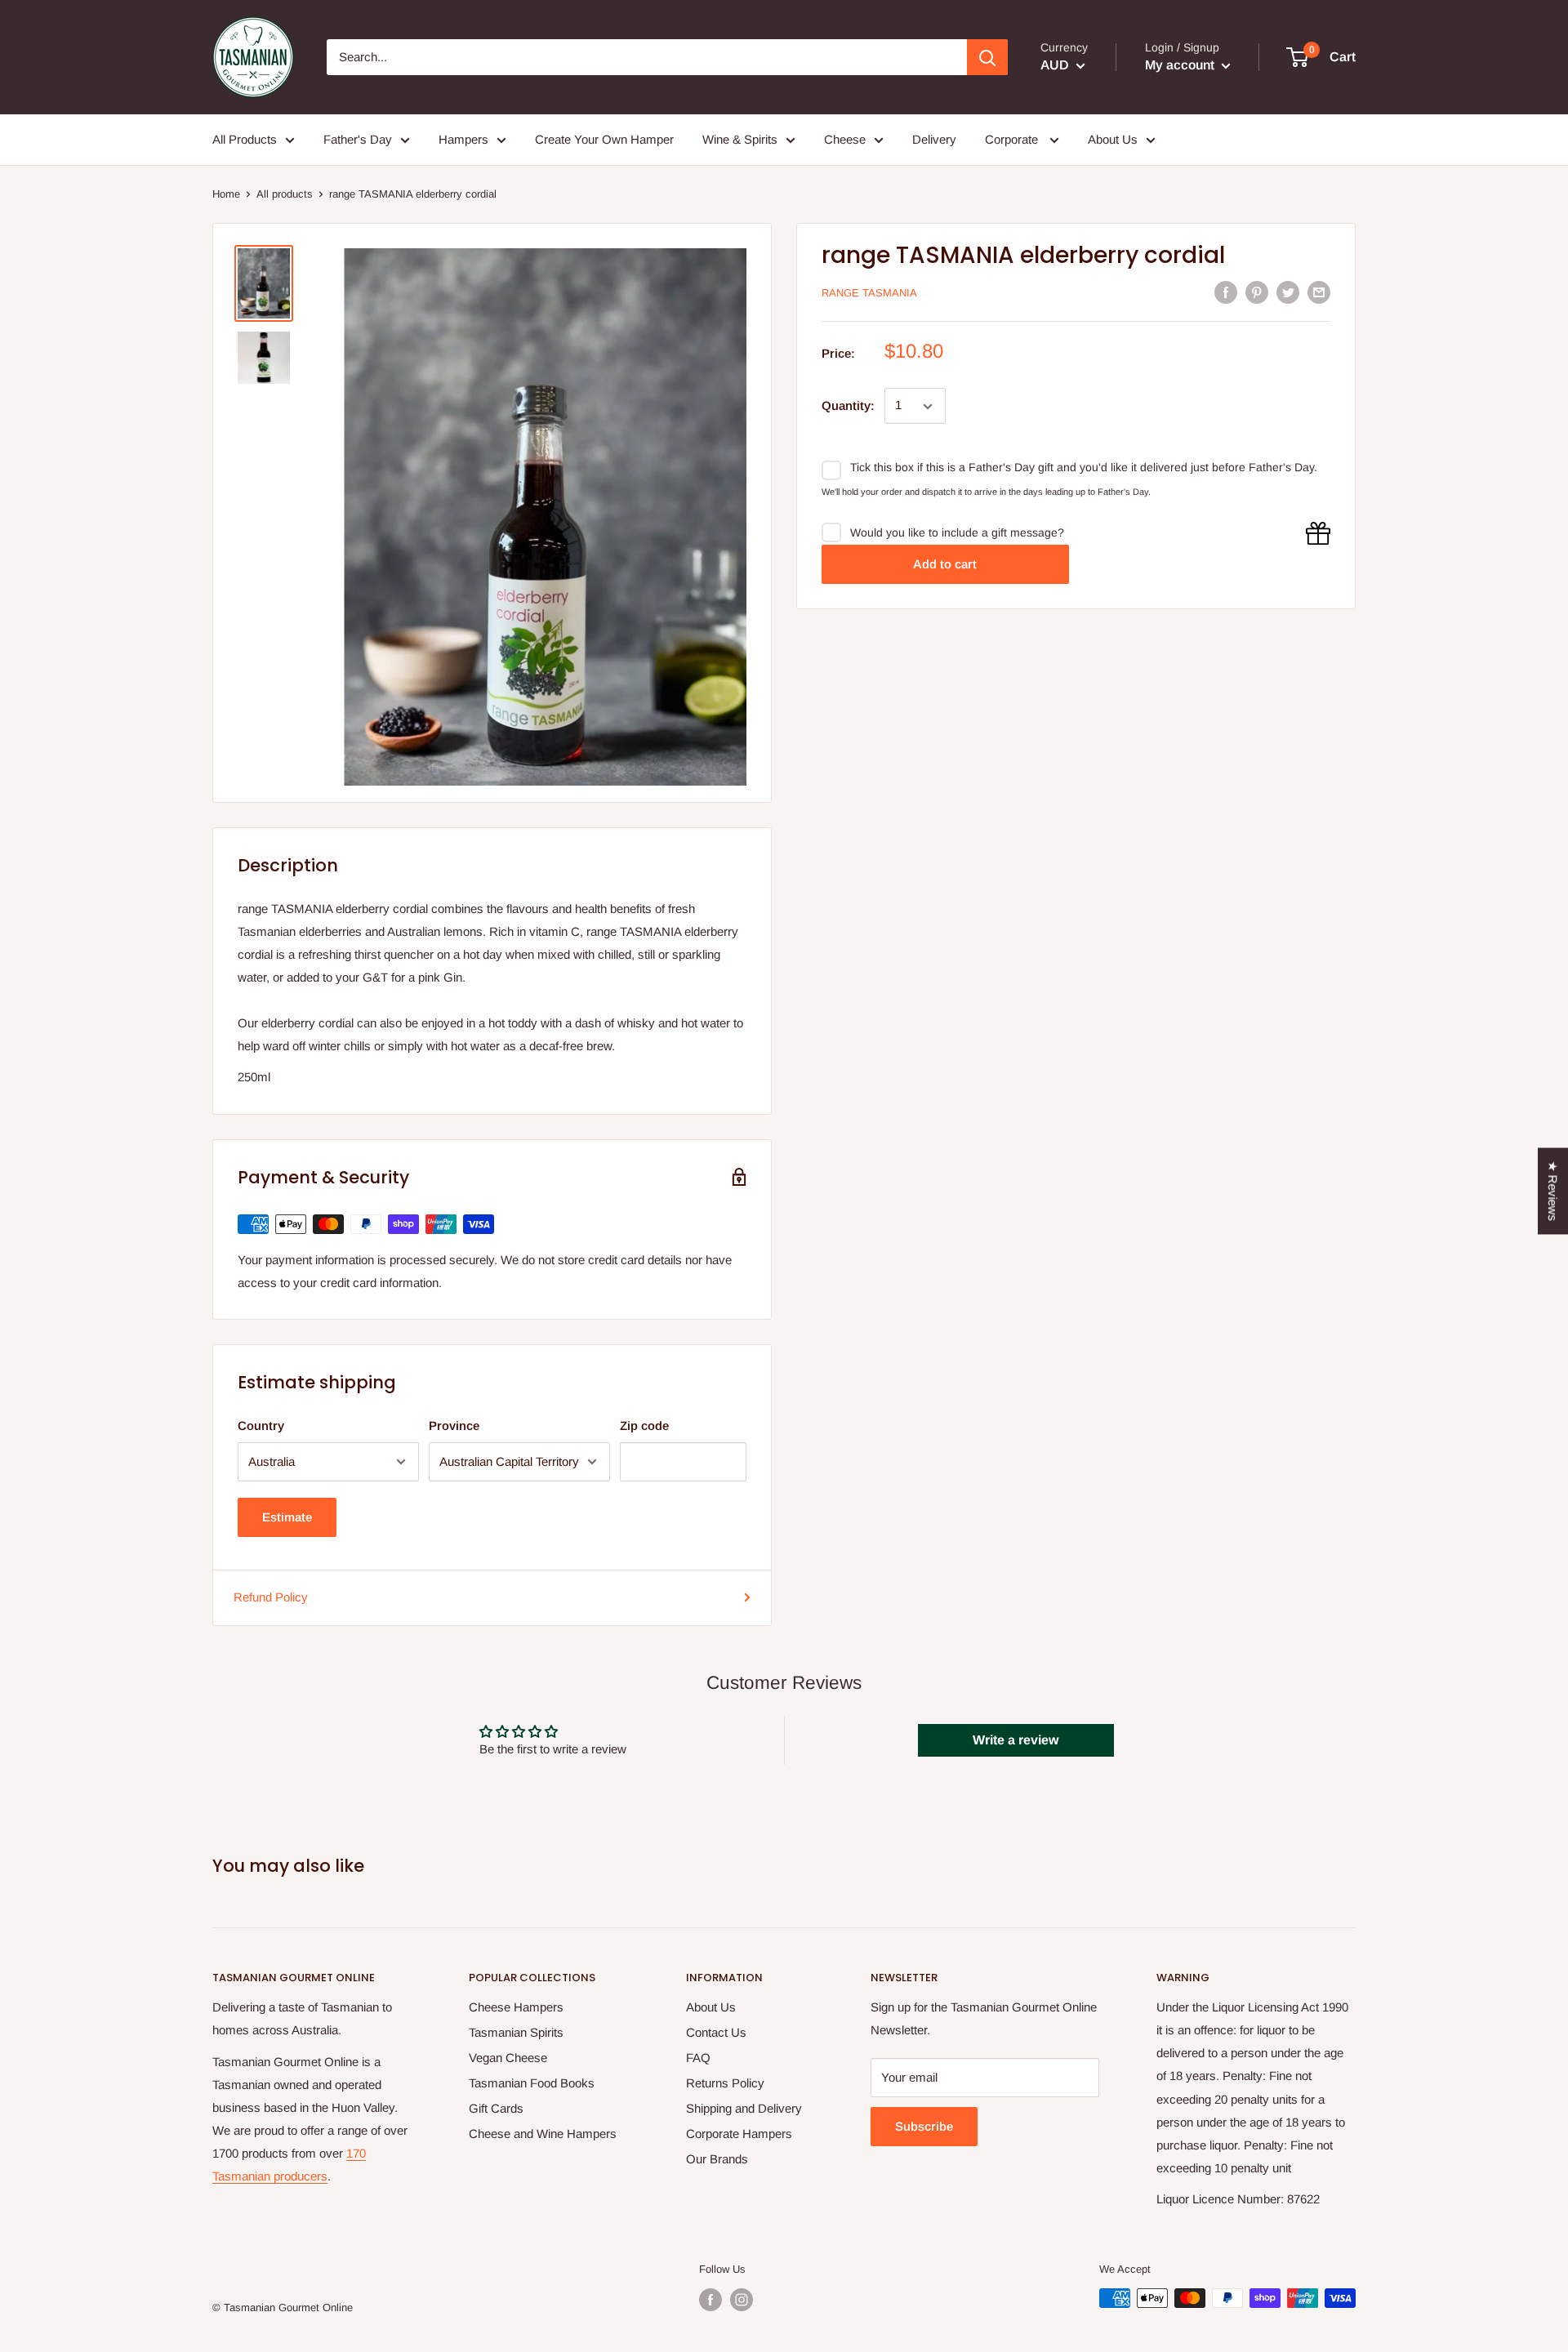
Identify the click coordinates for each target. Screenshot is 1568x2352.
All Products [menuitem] (245, 139)
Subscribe (924, 2126)
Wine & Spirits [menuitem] (740, 139)
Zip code (644, 1425)
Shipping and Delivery (744, 2108)
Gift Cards (496, 2108)
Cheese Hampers (516, 2007)
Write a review (1016, 1740)
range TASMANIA (869, 293)
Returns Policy (725, 2083)
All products (285, 194)
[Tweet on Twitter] (1288, 292)
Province (454, 1425)
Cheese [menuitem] (845, 139)
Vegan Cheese (508, 2058)
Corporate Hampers (739, 2134)
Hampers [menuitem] (463, 139)
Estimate (287, 1517)
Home (226, 194)
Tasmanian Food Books (532, 2083)
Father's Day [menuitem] (358, 139)
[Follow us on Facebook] (710, 2300)
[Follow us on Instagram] (742, 2300)
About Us (711, 2007)
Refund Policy (271, 1597)
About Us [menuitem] (1113, 139)
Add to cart (945, 565)
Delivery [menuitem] (934, 139)
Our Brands (717, 2159)
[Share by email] (1319, 292)
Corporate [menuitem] (1013, 139)
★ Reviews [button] (1553, 1192)
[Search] (987, 57)
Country (261, 1425)
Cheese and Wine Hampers (543, 2134)
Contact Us (716, 2032)
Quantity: (848, 406)
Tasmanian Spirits (516, 2032)
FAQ (698, 2058)
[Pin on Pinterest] (1257, 292)
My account (1181, 65)
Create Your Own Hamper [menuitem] (604, 139)
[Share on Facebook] (1226, 292)
